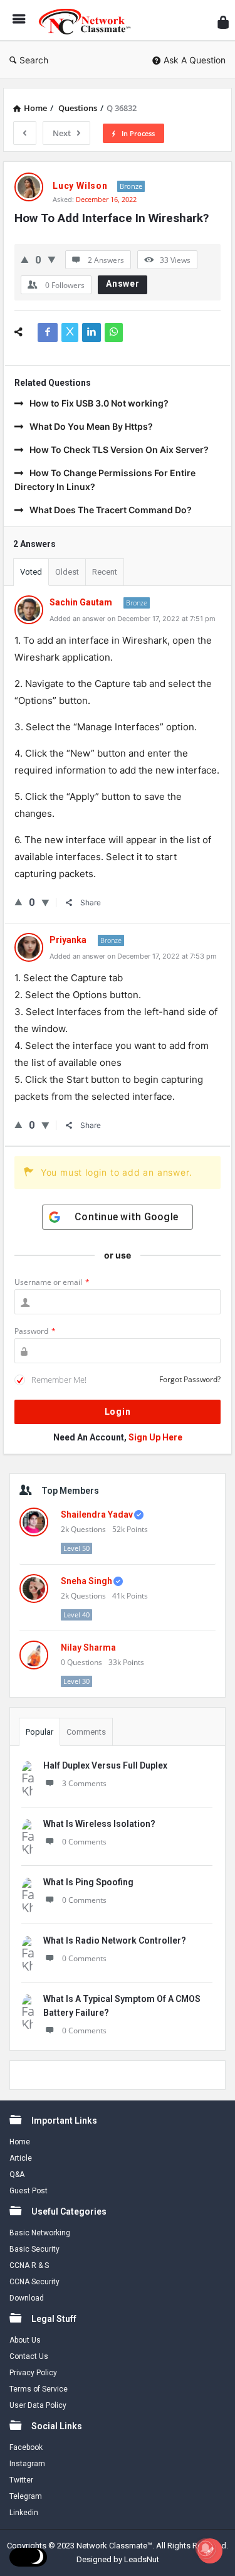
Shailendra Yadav (97, 1514)
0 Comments (84, 1842)
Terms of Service (39, 2389)
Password (35, 1331)
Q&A (17, 2174)
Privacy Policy (33, 2373)
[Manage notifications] (206, 2548)
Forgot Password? (190, 1379)
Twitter (21, 2480)
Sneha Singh (86, 1581)
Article (21, 2158)
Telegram (26, 2496)
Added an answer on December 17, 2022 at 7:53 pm (133, 956)
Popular (39, 1732)
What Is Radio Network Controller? (115, 1940)
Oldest (67, 572)
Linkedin (24, 2513)
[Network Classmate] (88, 20)
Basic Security (34, 2249)
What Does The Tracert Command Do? (111, 510)
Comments (86, 1732)
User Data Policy (38, 2405)
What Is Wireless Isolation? (99, 1824)
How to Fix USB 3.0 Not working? (99, 403)
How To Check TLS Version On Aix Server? (119, 450)
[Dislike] (52, 259)
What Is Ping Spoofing (88, 1882)
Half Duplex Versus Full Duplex (105, 1765)
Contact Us (29, 2356)
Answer (123, 284)
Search (34, 60)
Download (27, 2298)
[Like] (25, 259)
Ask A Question (195, 60)
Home (20, 2142)
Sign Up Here (155, 1437)
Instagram (27, 2464)
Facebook (26, 2447)
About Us (25, 2340)
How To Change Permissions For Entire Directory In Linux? (105, 480)
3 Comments (84, 1783)
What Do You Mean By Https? (91, 426)
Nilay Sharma (88, 1647)
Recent (105, 572)
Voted (31, 572)
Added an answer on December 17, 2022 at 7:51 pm (133, 619)
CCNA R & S (29, 2265)
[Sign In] (223, 22)
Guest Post (29, 2191)
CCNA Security (34, 2282)
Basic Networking (40, 2233)
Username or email (52, 1282)
